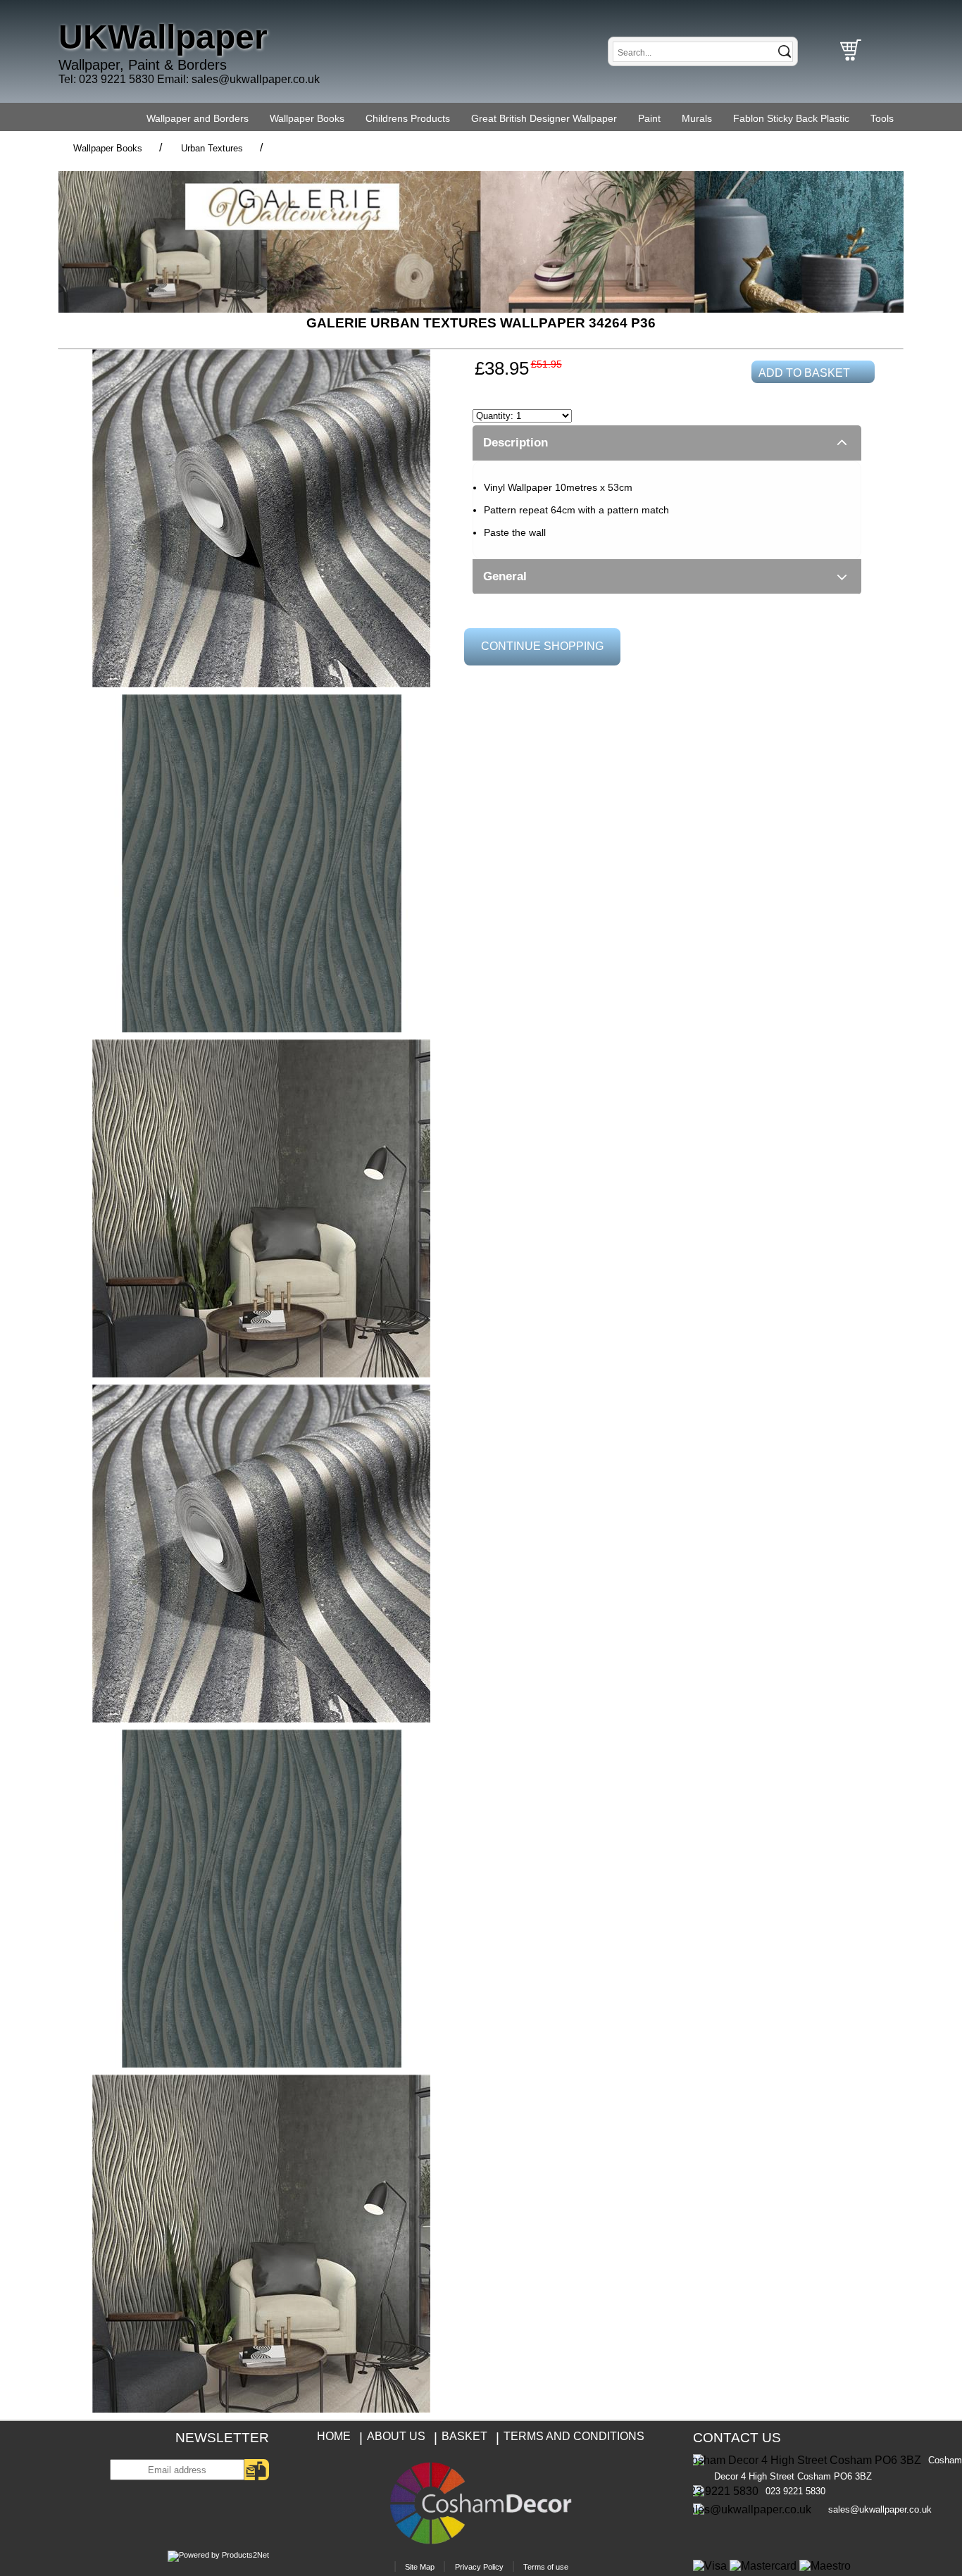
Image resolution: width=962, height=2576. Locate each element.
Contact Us (737, 2438)
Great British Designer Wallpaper (544, 118)
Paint (649, 118)
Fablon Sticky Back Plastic (791, 118)
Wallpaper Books (307, 118)
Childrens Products (408, 118)
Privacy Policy (479, 2567)
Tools (882, 118)
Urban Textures (212, 148)
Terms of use (546, 2567)
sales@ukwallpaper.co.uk (256, 79)
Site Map (420, 2567)
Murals (697, 118)
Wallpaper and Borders (198, 118)
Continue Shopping (542, 646)
